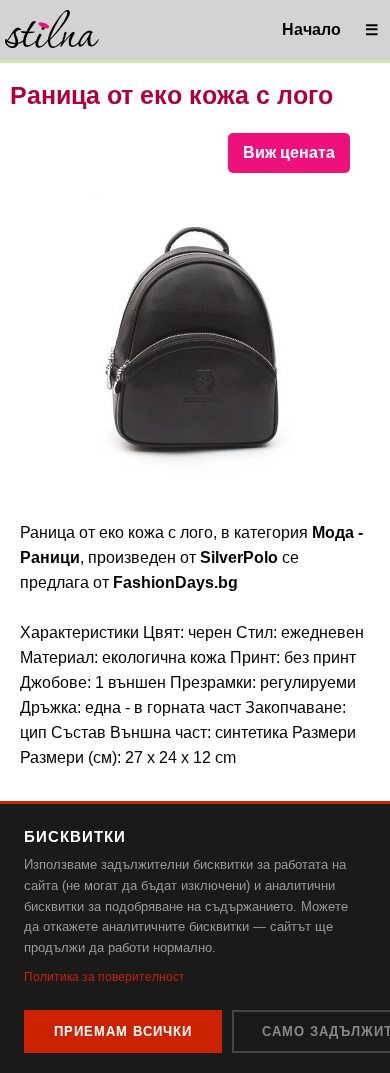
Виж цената (289, 152)
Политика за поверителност (104, 977)
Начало (311, 29)
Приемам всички (123, 1031)
